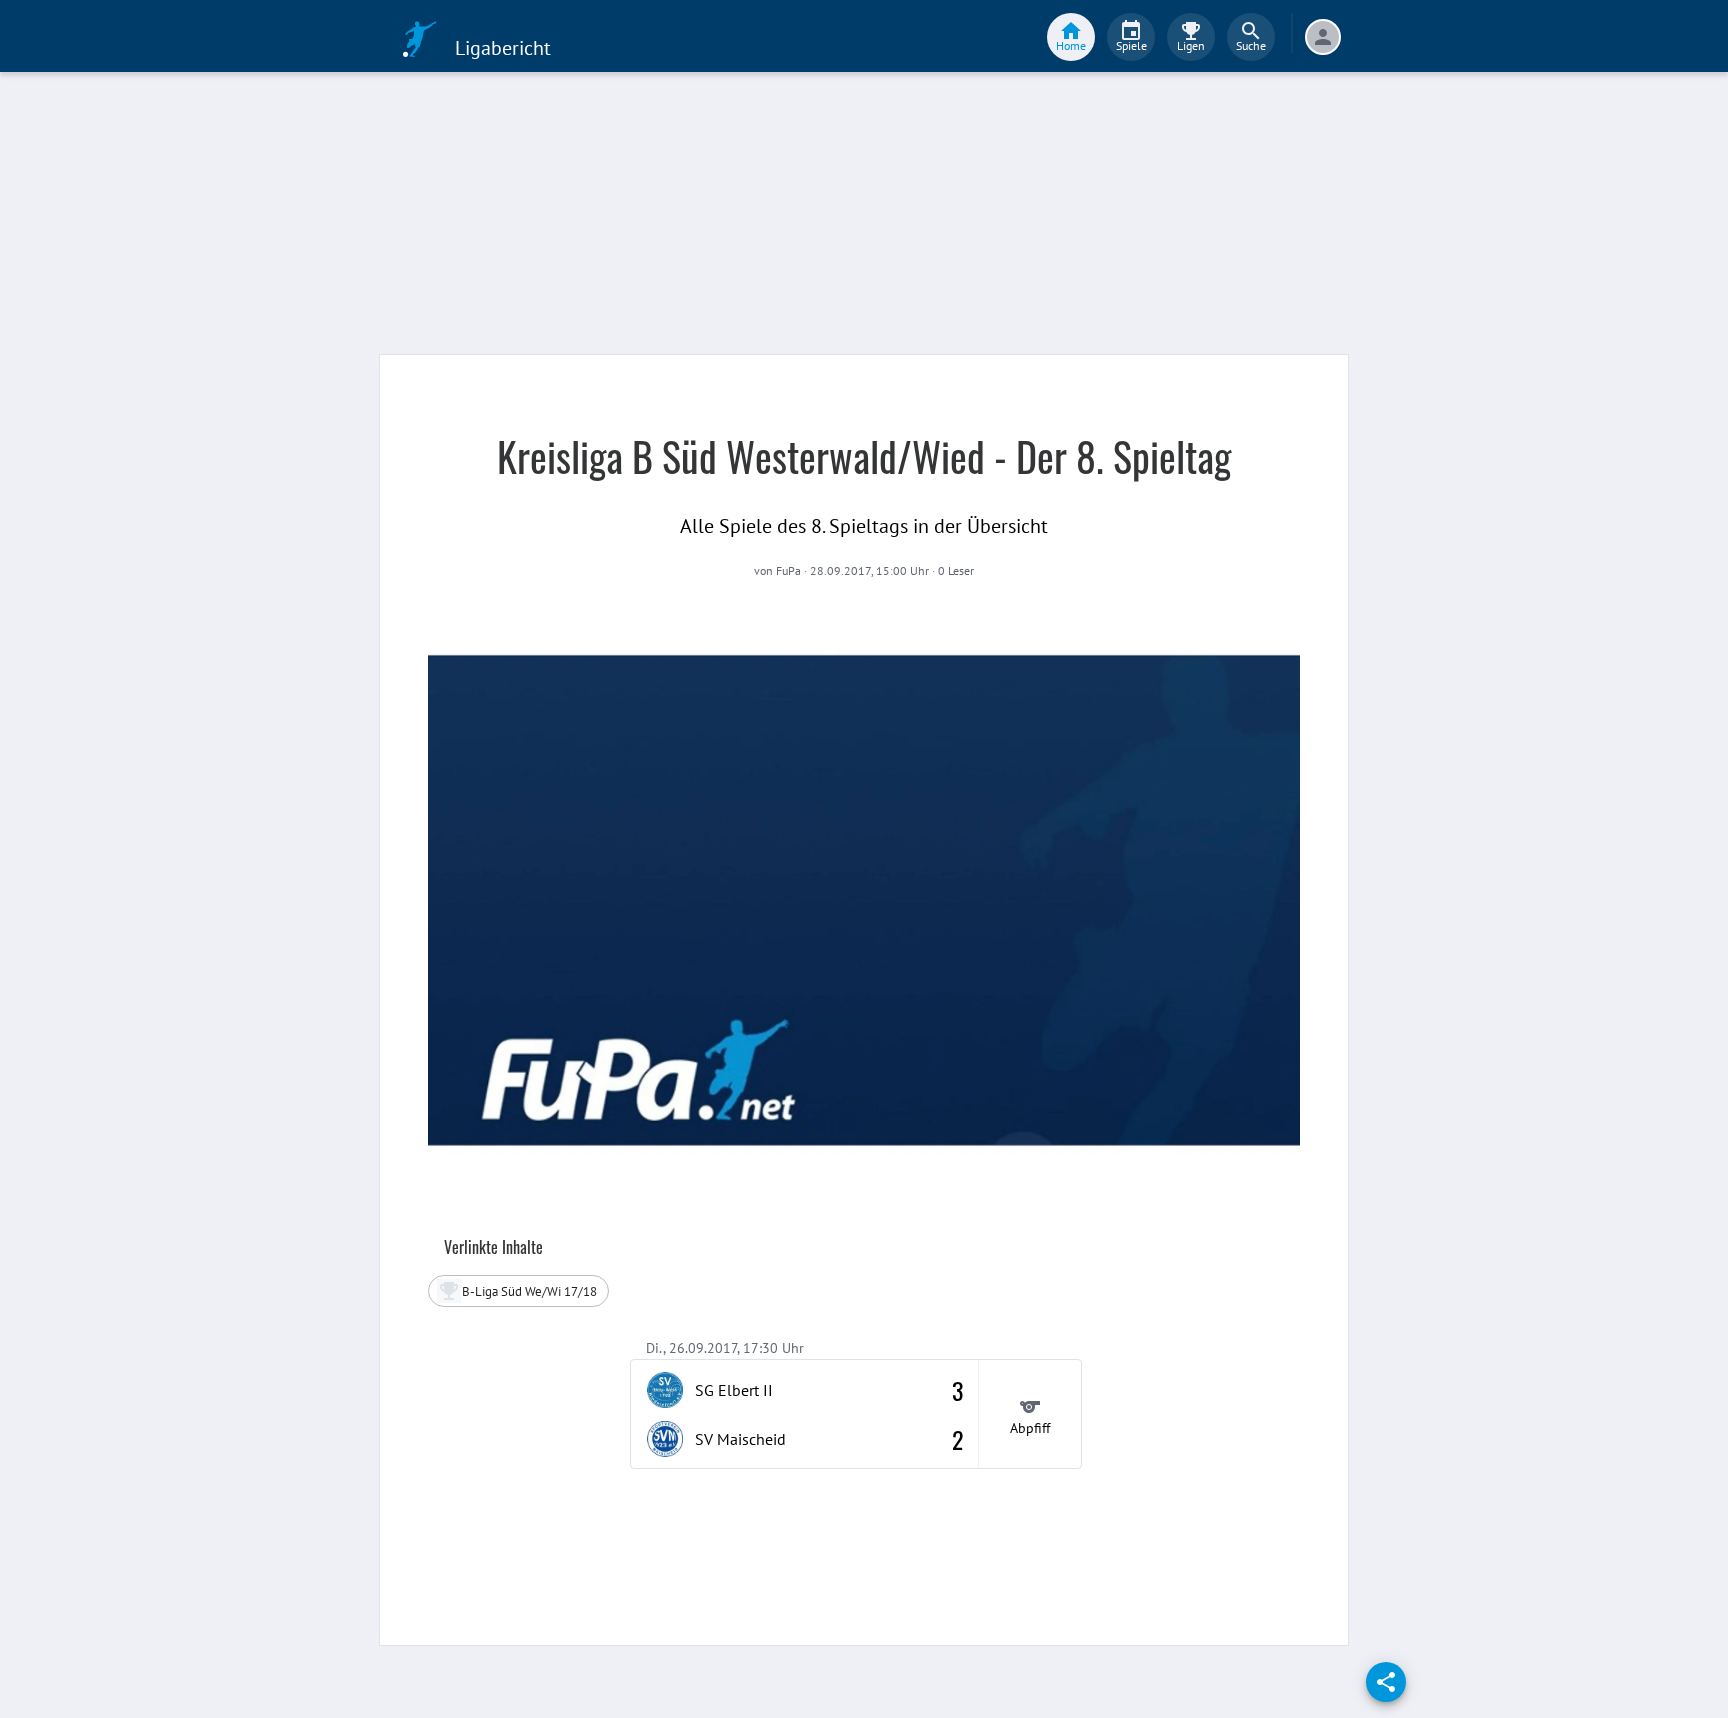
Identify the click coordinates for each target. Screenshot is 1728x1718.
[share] (1386, 1682)
